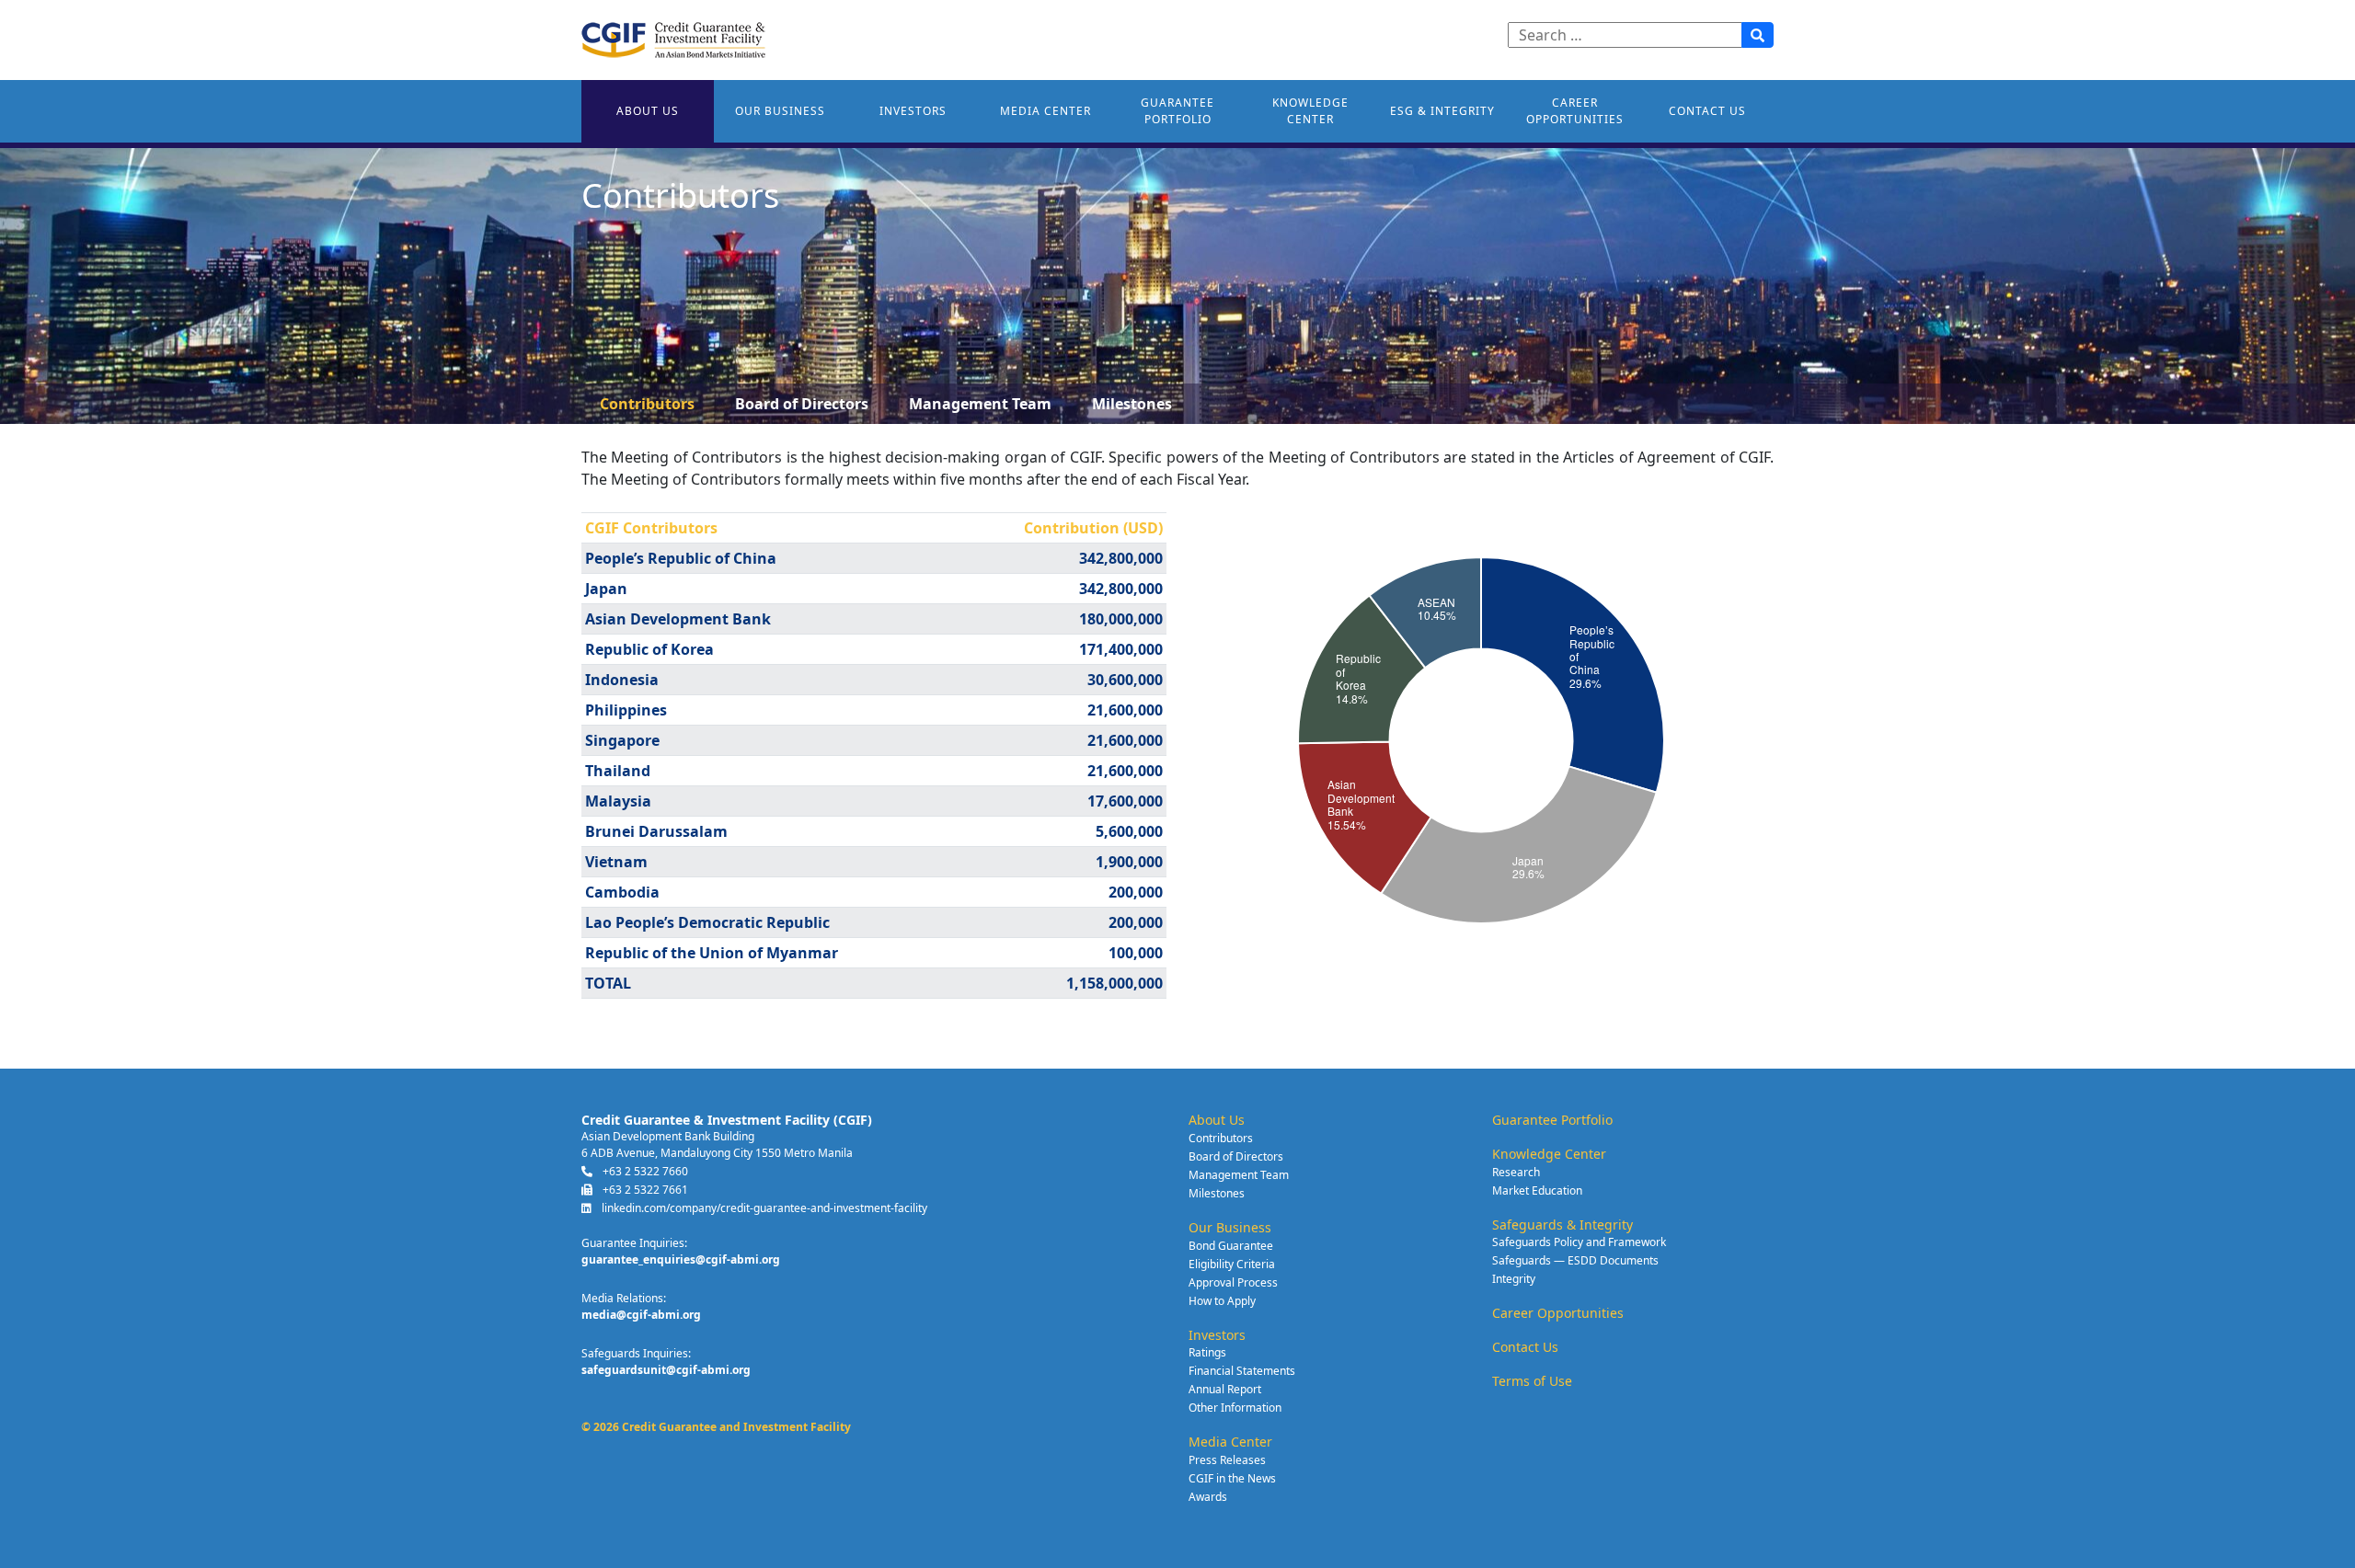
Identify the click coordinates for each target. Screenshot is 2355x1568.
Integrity (1514, 1279)
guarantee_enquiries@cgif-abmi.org (681, 1259)
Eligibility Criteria (1232, 1264)
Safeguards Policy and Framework (1579, 1242)
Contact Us (1707, 111)
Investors (913, 111)
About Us (648, 111)
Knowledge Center (1310, 111)
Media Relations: (624, 1298)
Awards (1208, 1497)
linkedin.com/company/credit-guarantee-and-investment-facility (763, 1208)
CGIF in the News (1232, 1478)
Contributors (647, 404)
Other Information (1235, 1408)
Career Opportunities (1575, 111)
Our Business (780, 111)
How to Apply (1222, 1301)
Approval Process (1233, 1282)
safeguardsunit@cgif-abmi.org (666, 1370)
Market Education (1537, 1190)
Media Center (1045, 111)
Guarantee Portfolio (1177, 111)
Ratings (1207, 1352)
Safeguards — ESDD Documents (1575, 1260)
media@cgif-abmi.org (641, 1315)
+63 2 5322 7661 (644, 1190)
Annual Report (1225, 1389)
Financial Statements (1242, 1371)
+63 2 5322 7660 (644, 1171)
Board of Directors (802, 404)
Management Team (980, 404)
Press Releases (1227, 1460)
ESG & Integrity (1442, 111)
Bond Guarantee (1231, 1246)
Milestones (1132, 404)
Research (1516, 1172)
